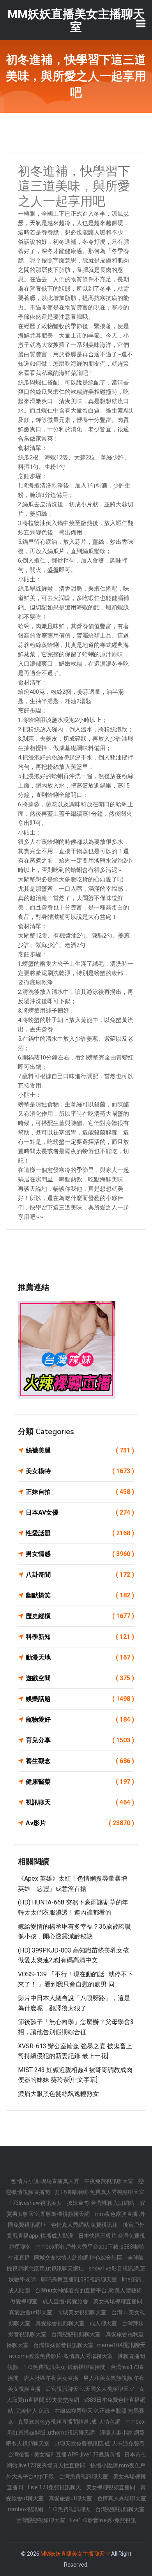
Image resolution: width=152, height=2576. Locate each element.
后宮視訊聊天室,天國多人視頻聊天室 (90, 2389)
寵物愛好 (80, 1719)
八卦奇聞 (80, 1575)
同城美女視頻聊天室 (82, 2312)
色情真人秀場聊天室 (122, 2498)
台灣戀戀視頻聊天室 (77, 2334)
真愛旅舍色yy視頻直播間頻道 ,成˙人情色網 (70, 2422)
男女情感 (80, 1554)
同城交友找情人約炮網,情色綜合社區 (79, 2258)
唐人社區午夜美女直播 (52, 2378)
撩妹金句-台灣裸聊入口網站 (101, 2203)
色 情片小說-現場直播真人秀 (45, 2181)
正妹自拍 (80, 1492)
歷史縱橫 (80, 1616)
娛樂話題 (80, 1699)
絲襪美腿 (80, 1450)
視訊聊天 (80, 1802)
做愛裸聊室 (24, 2301)
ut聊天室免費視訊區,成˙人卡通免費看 (100, 2444)
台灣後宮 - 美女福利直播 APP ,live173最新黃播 (64, 2455)
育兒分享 (80, 1740)
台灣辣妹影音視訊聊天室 (64, 2345)
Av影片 (80, 1823)
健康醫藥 (80, 1782)
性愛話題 (80, 1533)
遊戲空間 (80, 1678)
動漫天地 (80, 1657)
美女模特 (80, 1471)
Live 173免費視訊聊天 (55, 2487)
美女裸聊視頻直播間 (111, 2487)
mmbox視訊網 (26, 2509)
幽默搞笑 (80, 1595)
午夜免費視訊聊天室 (109, 2181)
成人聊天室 (104, 2323)
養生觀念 (80, 1761)
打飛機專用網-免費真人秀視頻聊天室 (100, 2192)
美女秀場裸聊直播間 (118, 2301)
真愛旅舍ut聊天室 (31, 2312)
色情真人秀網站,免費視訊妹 (85, 2225)
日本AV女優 (80, 1512)
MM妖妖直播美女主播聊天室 (75, 2554)
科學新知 (80, 1637)
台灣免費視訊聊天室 (84, 2476)
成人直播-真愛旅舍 (66, 2301)
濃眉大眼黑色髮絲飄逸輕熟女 (58, 2094)
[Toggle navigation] (141, 23)
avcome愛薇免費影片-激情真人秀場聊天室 (61, 2356)
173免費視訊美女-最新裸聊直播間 (65, 2367)
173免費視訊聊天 (70, 2509)
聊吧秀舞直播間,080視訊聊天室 (80, 2279)
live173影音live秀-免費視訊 (103, 2520)
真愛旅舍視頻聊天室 (61, 2323)
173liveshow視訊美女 (36, 2203)
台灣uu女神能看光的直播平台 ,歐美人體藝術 (88, 2290)
